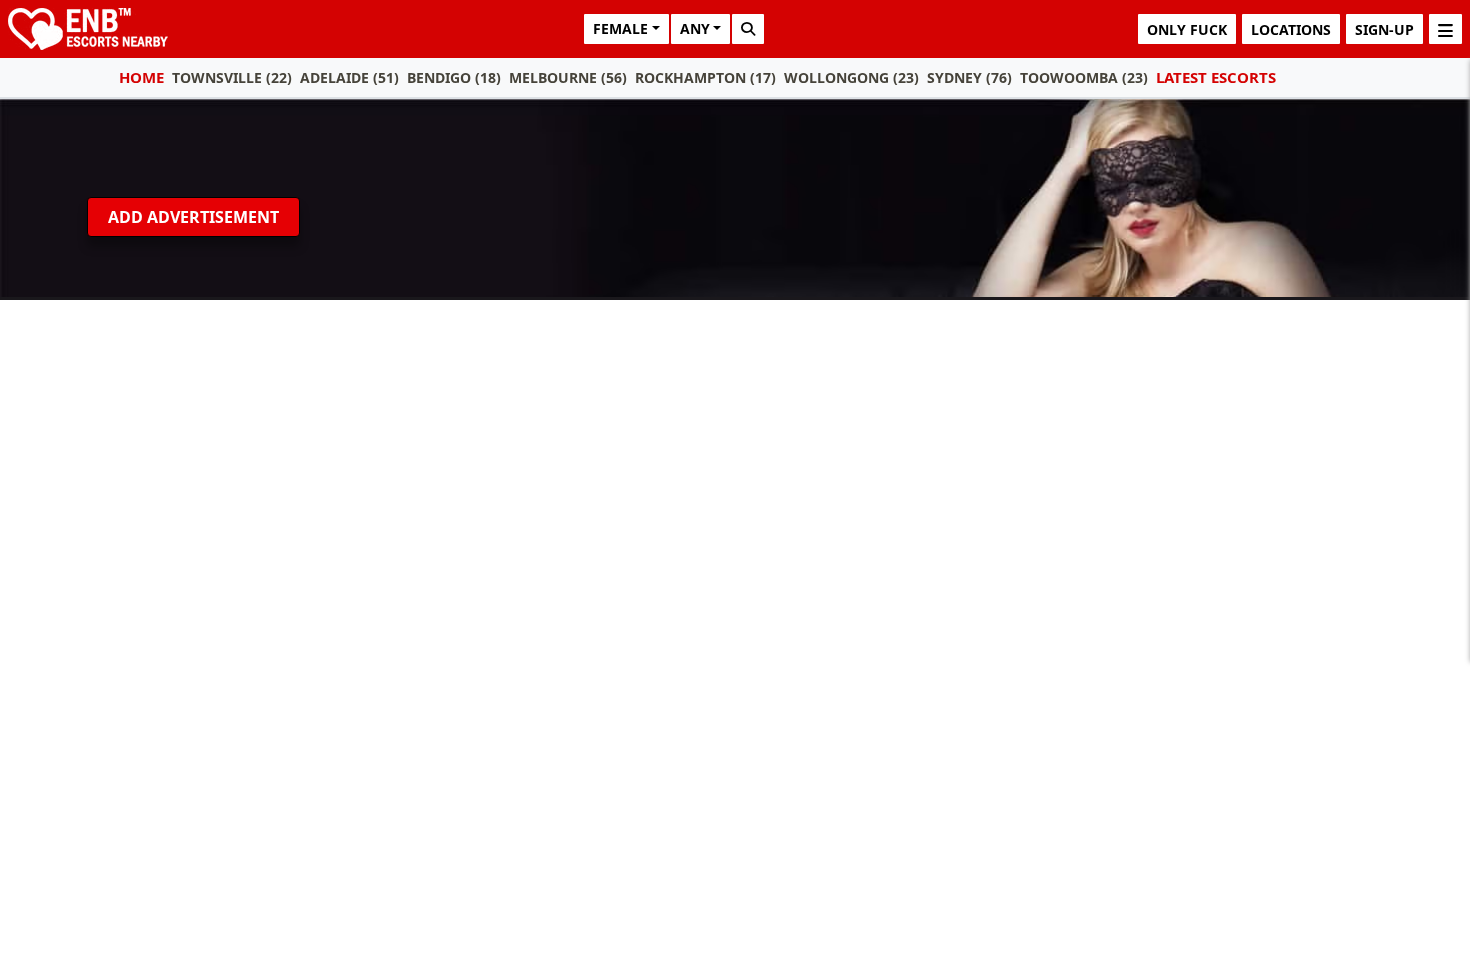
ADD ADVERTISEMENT (193, 217)
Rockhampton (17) (705, 77)
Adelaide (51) (349, 77)
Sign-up (1384, 29)
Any (695, 28)
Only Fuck (1187, 29)
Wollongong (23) (851, 77)
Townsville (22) (232, 77)
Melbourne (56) (568, 77)
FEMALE (620, 28)
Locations (1291, 29)
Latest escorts (1216, 77)
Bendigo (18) (454, 77)
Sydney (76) (969, 77)
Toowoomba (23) (1084, 77)
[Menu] (1445, 29)
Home (141, 77)
